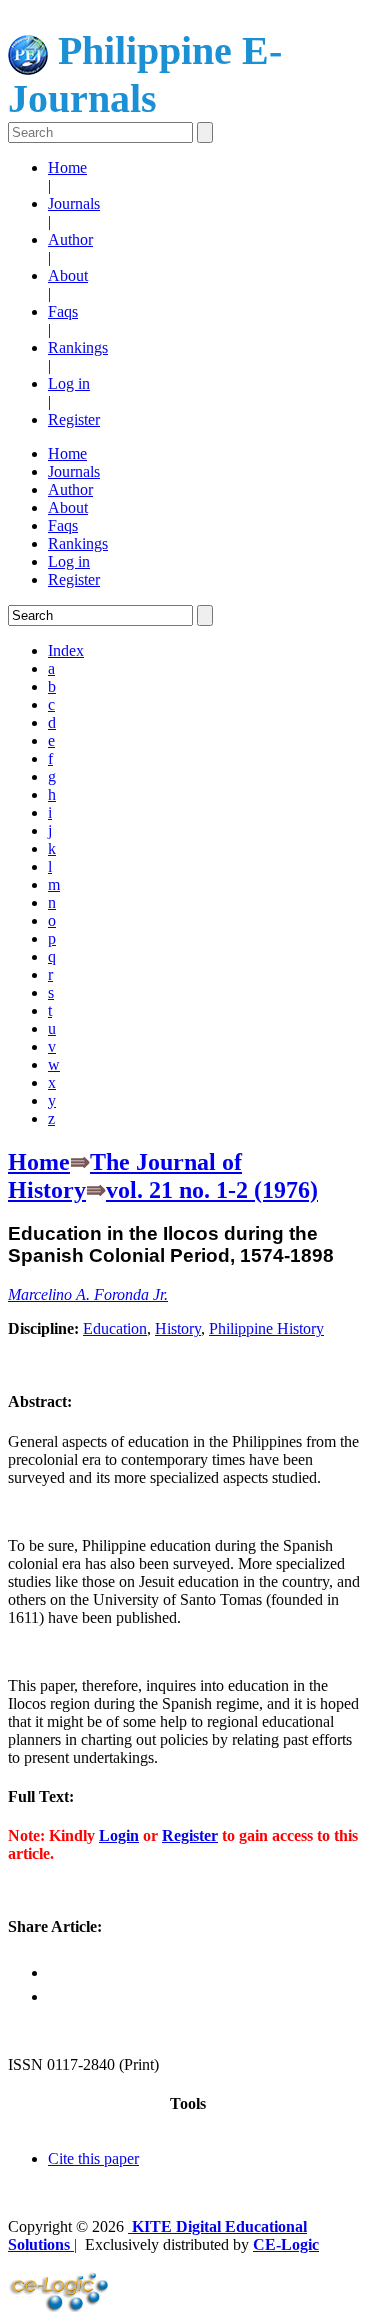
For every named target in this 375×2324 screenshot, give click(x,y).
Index (66, 650)
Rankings (78, 347)
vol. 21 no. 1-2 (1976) (212, 1190)
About (68, 275)
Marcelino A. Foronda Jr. (88, 1294)
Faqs (63, 311)
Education (115, 1328)
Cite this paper (93, 2158)
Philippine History (266, 1328)
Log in (69, 383)
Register (74, 419)
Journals (74, 203)
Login (119, 1835)
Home (67, 167)
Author (70, 239)
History (178, 1328)
